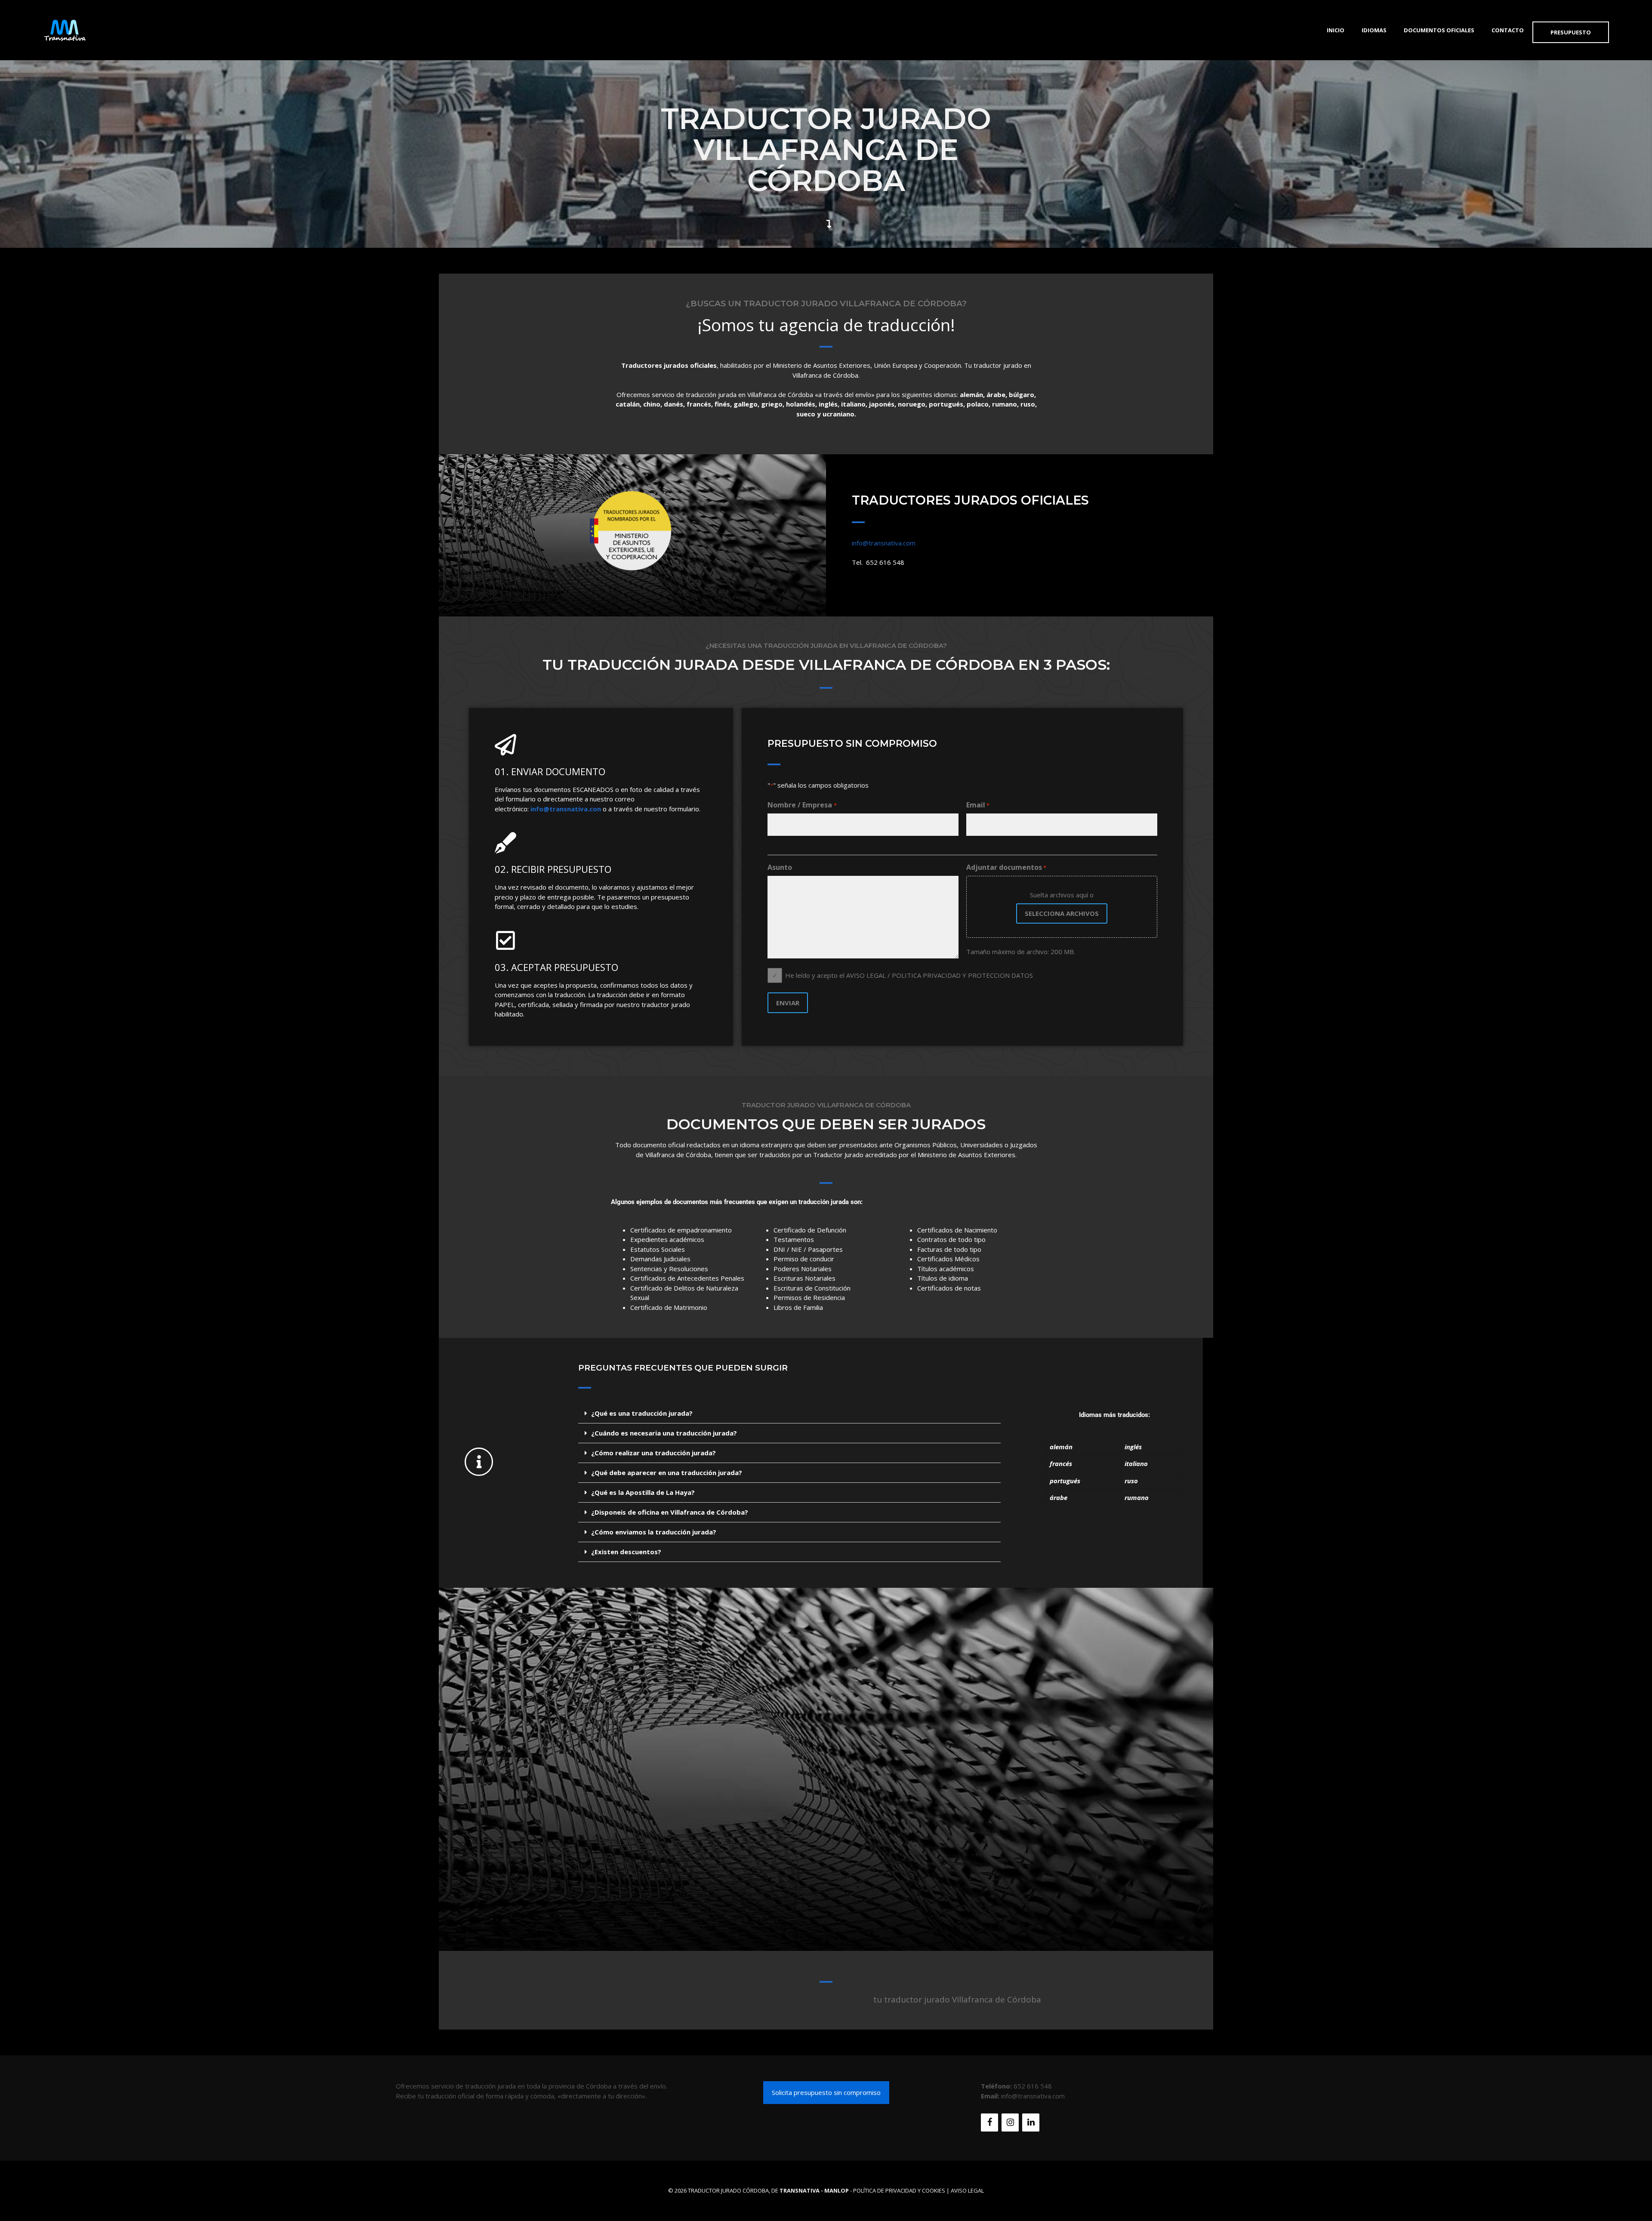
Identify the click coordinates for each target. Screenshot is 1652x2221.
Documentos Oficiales (1439, 30)
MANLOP (837, 2190)
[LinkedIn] (1031, 2122)
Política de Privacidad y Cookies (899, 2190)
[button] (789, 1414)
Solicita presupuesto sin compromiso (826, 2092)
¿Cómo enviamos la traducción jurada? (654, 1532)
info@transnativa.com (884, 543)
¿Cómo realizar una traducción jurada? (653, 1453)
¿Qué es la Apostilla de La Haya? (643, 1492)
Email (978, 805)
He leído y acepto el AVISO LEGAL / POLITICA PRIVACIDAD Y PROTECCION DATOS (909, 975)
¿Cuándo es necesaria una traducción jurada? (664, 1433)
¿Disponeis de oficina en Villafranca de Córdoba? (670, 1512)
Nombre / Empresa (802, 805)
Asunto (780, 867)
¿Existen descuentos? (626, 1552)
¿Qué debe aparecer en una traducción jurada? (667, 1472)
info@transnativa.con (566, 809)
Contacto (1508, 30)
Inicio (1336, 30)
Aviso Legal (967, 2190)
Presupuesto (1571, 32)
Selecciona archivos (1062, 913)
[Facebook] (989, 2122)
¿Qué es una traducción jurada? (642, 1413)
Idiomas (1374, 30)
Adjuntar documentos (1006, 867)
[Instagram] (1010, 2122)
